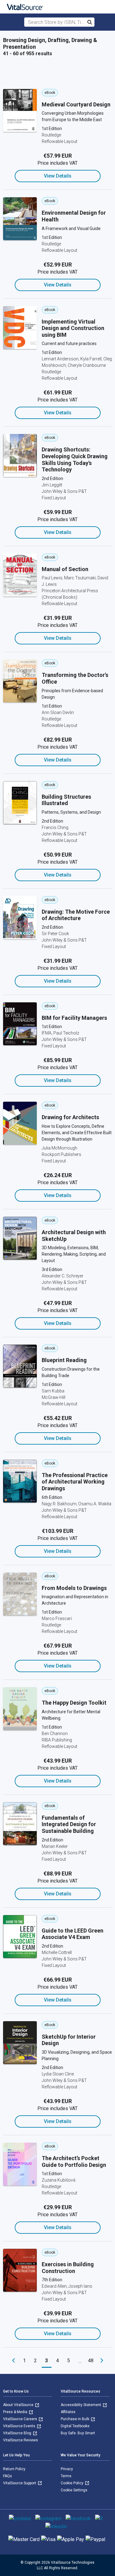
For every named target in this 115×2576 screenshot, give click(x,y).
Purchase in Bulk (75, 2419)
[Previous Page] (13, 2361)
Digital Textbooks (75, 2426)
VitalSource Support (20, 2483)
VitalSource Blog (18, 2433)
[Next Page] (102, 2361)
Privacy (67, 2469)
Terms (66, 2476)
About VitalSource (19, 2405)
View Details (58, 176)
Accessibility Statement (81, 2405)
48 (91, 2361)
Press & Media (16, 2412)
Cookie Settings (74, 2490)
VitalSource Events (20, 2426)
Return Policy (14, 2469)
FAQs (8, 2476)
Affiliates (68, 2412)
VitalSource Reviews (21, 2440)
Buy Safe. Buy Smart (78, 2433)
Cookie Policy (73, 2483)
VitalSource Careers (21, 2419)
